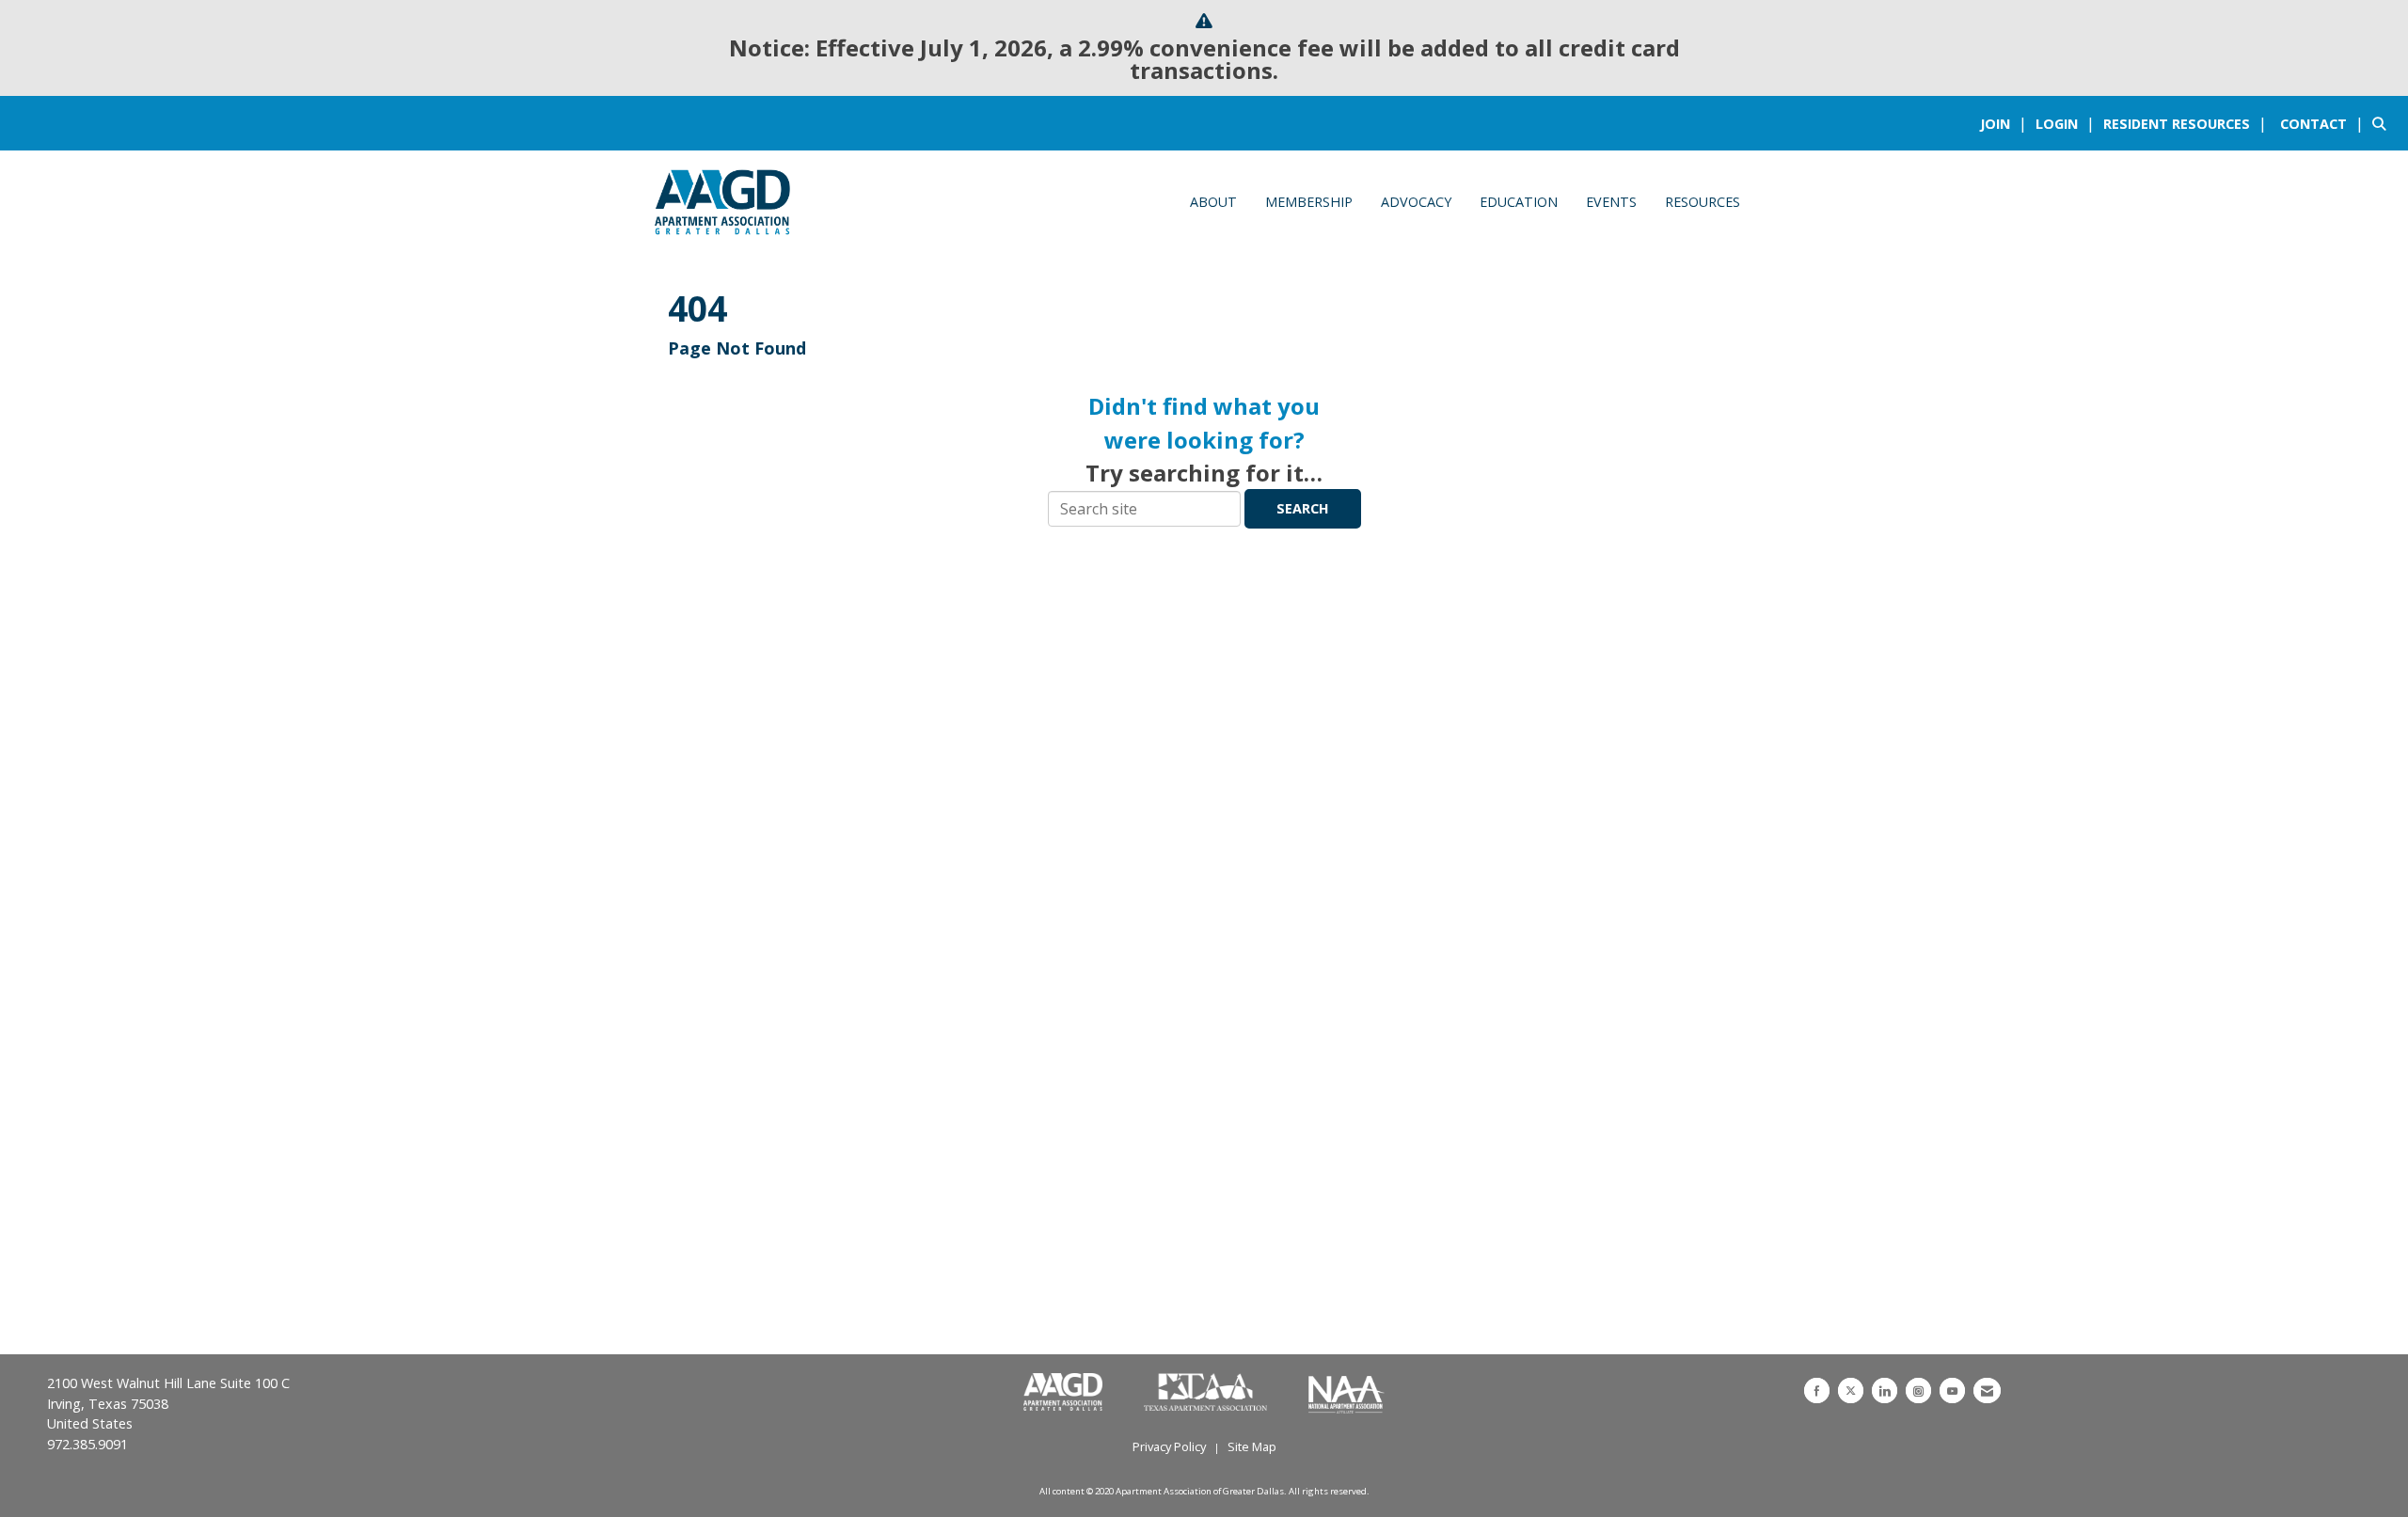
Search (1303, 508)
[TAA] (1207, 1393)
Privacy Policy (1169, 1446)
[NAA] (1347, 1393)
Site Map (1252, 1446)
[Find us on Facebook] (1817, 1391)
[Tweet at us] (1851, 1391)
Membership (1309, 202)
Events (1611, 202)
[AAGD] (1065, 1393)
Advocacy (1416, 202)
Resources (1703, 202)
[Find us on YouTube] (1952, 1391)
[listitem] (2006, 123)
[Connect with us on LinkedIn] (1885, 1391)
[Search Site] (2383, 123)
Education (1519, 202)
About (1213, 202)
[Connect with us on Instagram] (1918, 1391)
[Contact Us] (1987, 1391)
